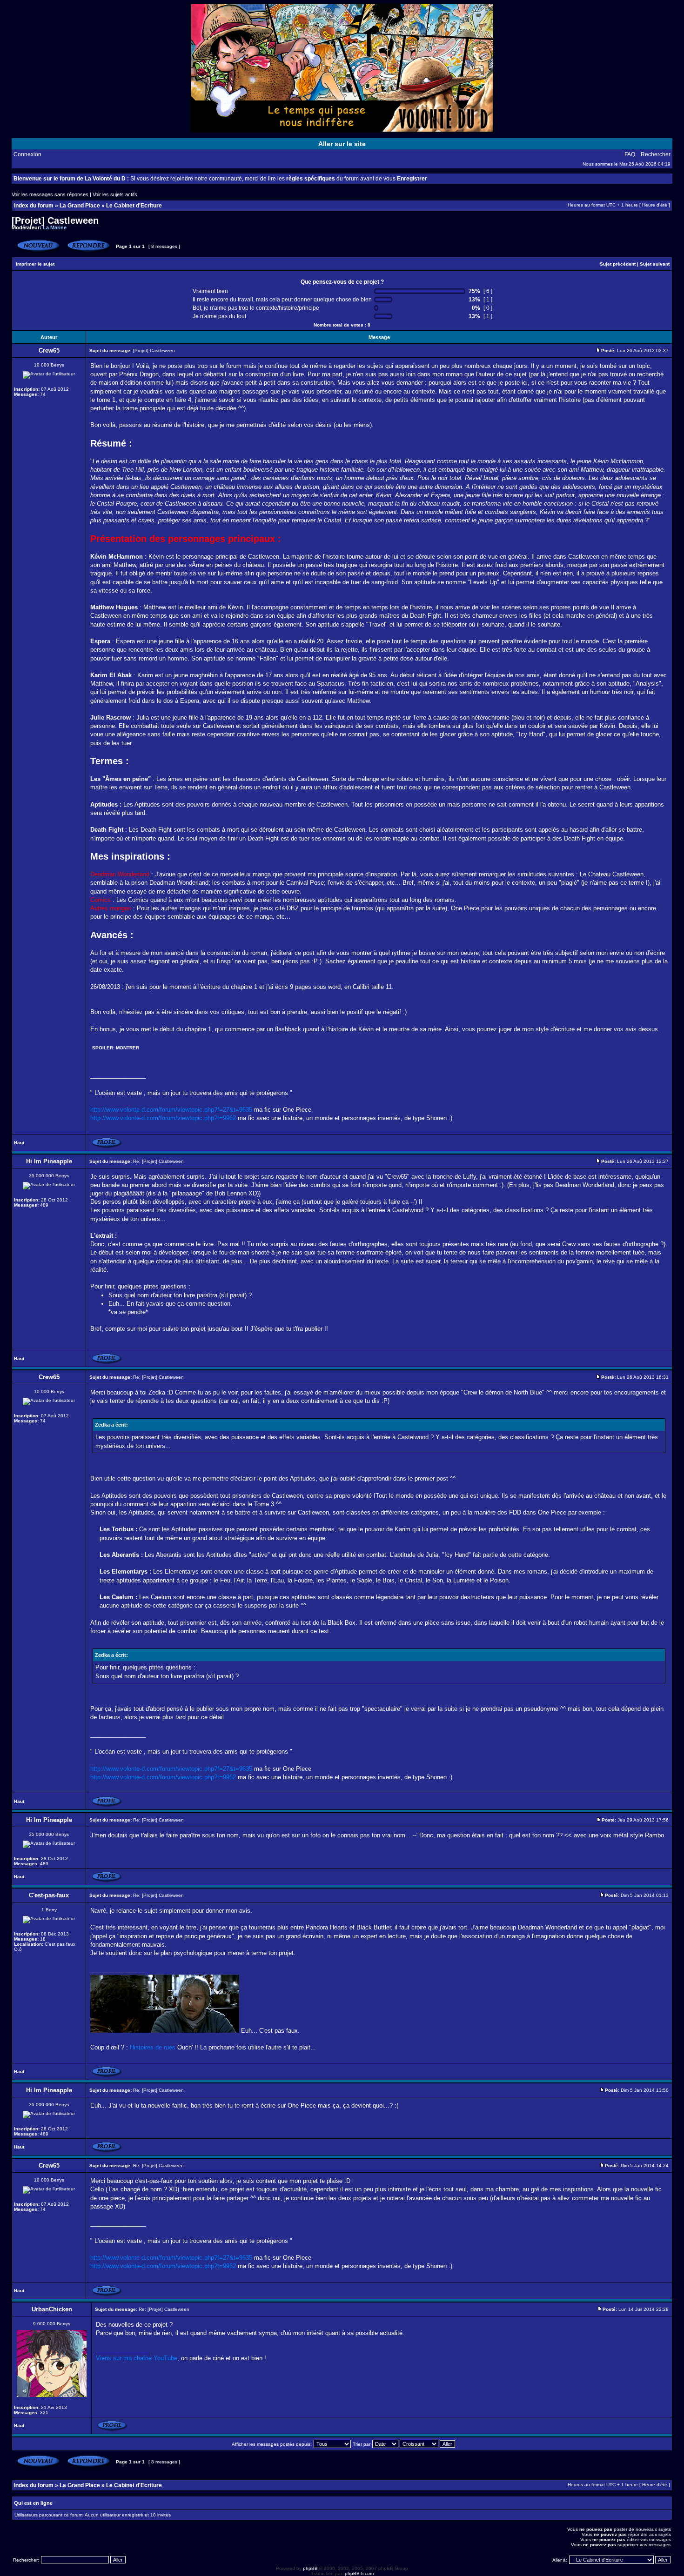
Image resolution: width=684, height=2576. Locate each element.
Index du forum (34, 206)
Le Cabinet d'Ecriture (134, 206)
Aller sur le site (342, 144)
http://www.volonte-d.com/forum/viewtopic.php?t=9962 (163, 1118)
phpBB (310, 2568)
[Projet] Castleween (55, 220)
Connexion (27, 154)
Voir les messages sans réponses (50, 194)
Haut (19, 1143)
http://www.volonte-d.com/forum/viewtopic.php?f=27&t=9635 (171, 1110)
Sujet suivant (655, 264)
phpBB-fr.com (359, 2573)
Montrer (127, 1048)
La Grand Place (80, 206)
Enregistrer (412, 179)
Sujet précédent (618, 264)
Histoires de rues (153, 2047)
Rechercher (656, 154)
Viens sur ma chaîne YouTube (137, 2358)
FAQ (630, 154)
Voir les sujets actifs (115, 194)
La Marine (55, 227)
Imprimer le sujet (35, 264)
